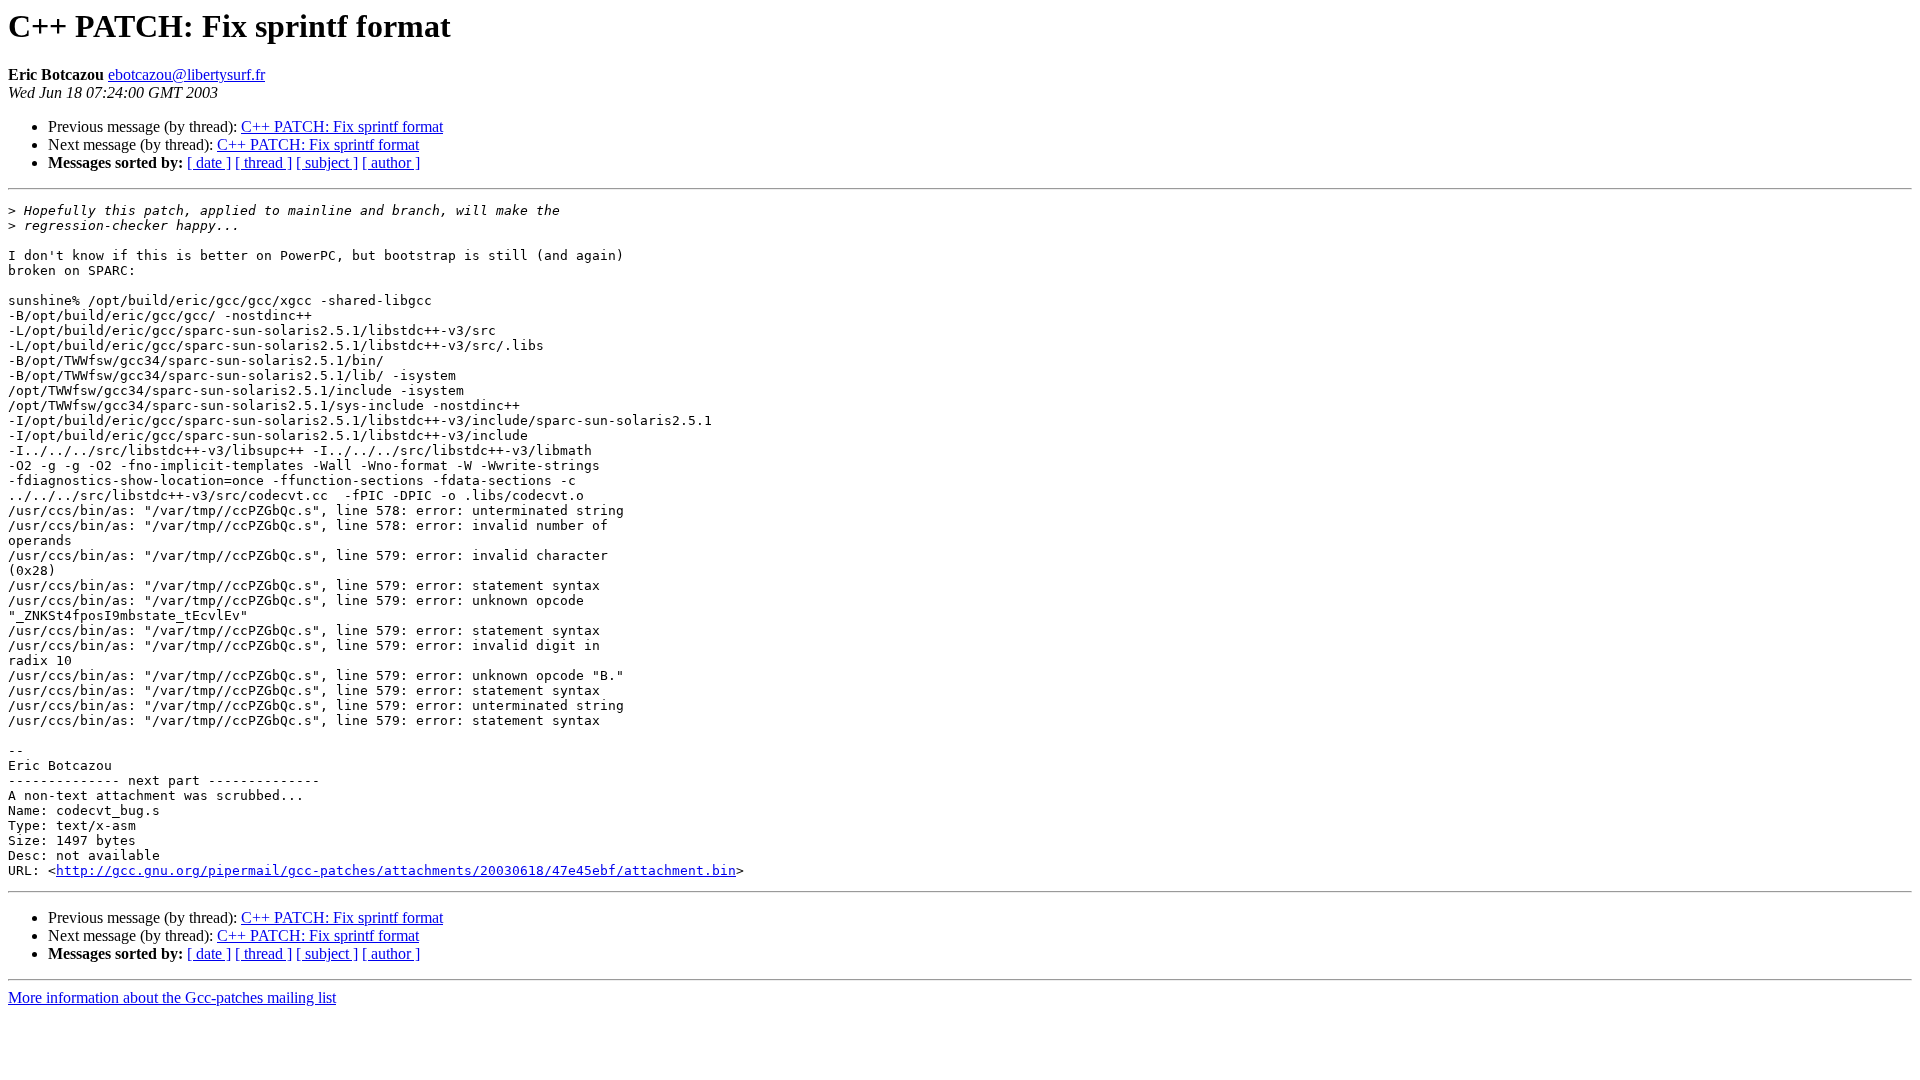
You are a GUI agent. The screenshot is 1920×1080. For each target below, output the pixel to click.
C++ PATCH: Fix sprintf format (342, 126)
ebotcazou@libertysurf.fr (186, 74)
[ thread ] (263, 162)
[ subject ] (327, 162)
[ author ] (391, 162)
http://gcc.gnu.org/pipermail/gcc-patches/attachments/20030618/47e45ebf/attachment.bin (396, 870)
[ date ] (209, 162)
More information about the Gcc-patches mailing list (172, 997)
